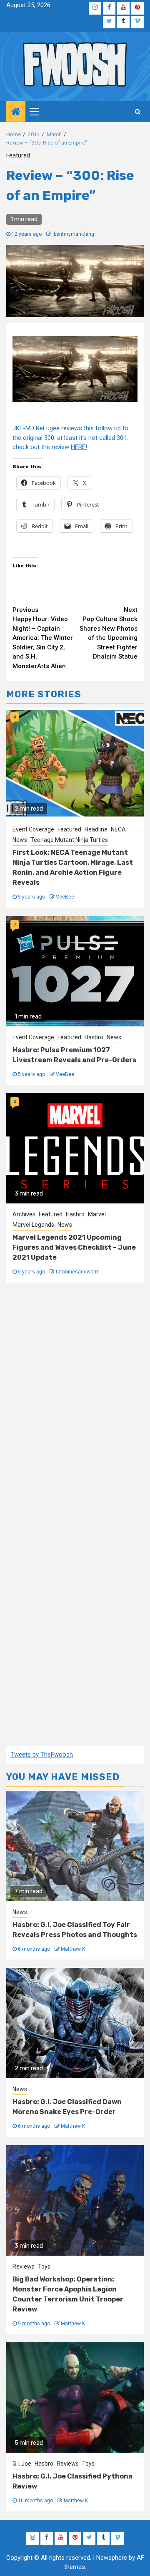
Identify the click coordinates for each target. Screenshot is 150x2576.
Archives (24, 1214)
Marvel (97, 1214)
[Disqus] (75, 1404)
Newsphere (112, 2558)
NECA (118, 829)
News (20, 840)
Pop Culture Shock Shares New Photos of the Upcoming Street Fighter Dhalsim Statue (109, 633)
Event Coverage (33, 829)
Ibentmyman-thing (73, 234)
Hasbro (94, 1037)
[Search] (138, 112)
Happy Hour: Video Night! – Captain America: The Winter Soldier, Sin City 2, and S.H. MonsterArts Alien (43, 638)
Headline (96, 829)
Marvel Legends (33, 1225)
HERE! (79, 447)
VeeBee (65, 897)
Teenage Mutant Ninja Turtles (69, 840)
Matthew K (73, 1949)
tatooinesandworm (78, 1272)
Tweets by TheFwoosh (42, 1755)
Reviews (24, 2266)
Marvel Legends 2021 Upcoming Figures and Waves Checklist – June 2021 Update (74, 1247)
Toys (44, 2266)
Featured (18, 155)
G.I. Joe (22, 2464)
